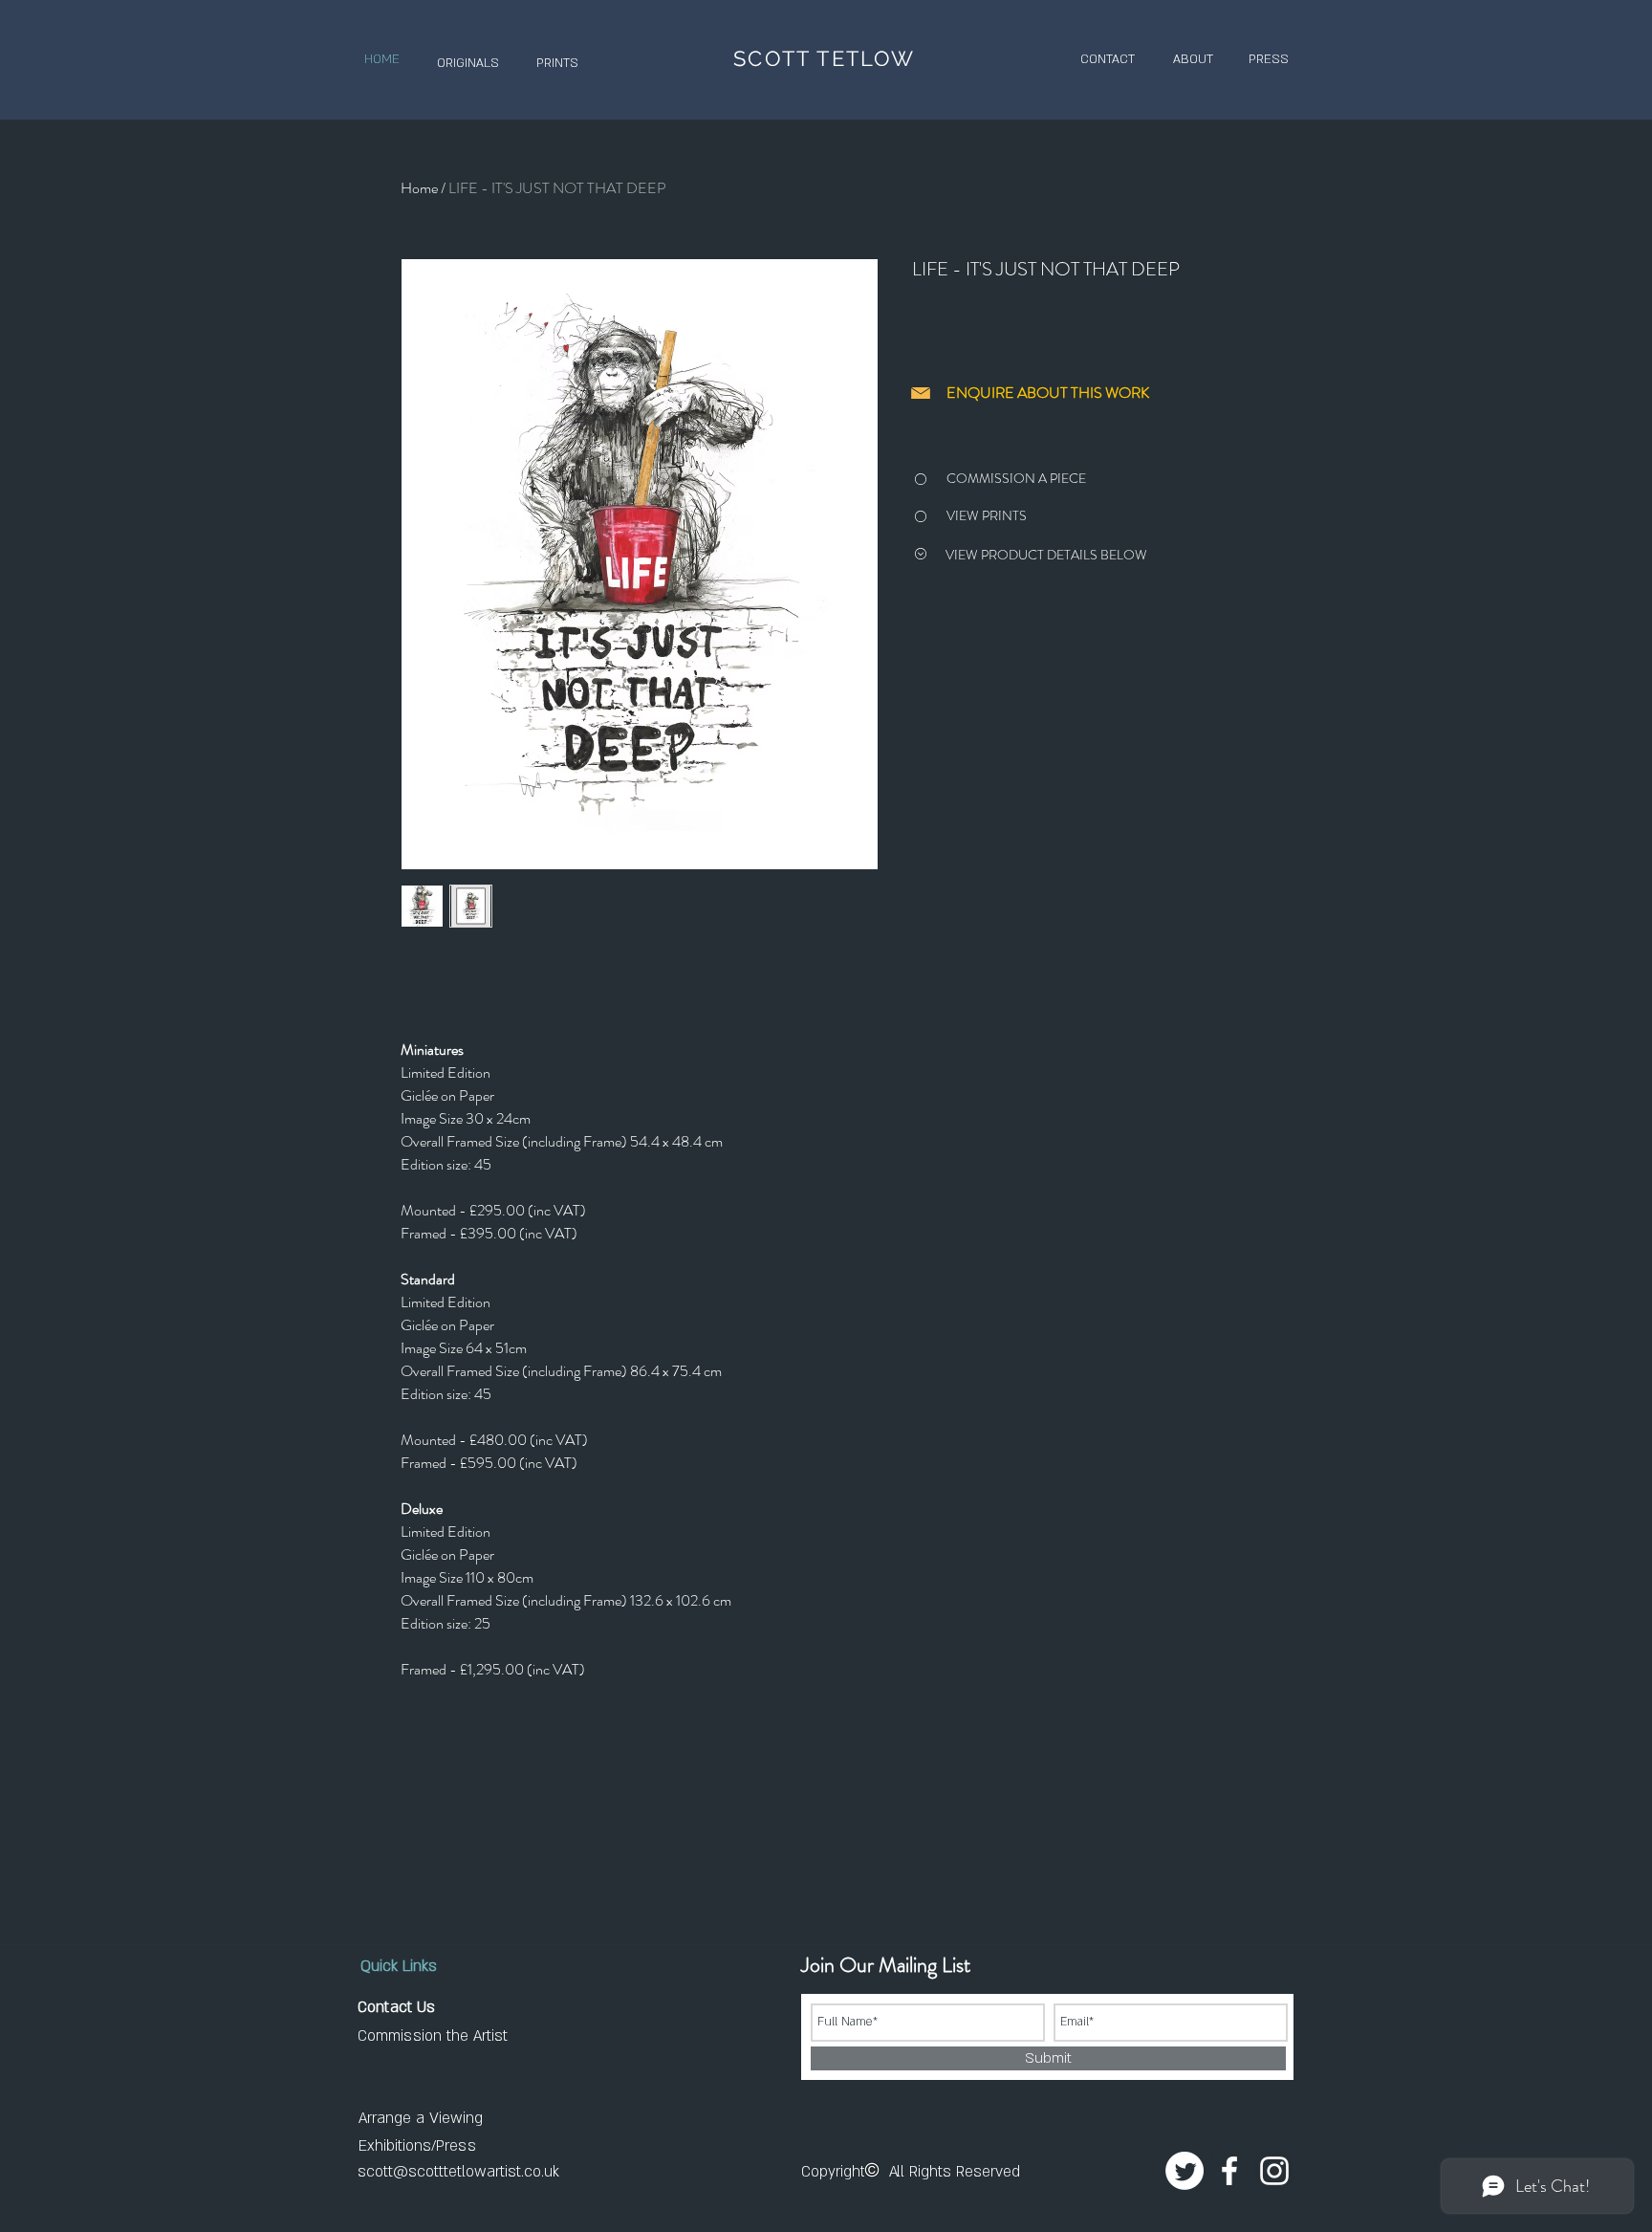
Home (419, 188)
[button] (468, 64)
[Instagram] (1274, 2171)
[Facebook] (1229, 2171)
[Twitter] (1185, 2171)
